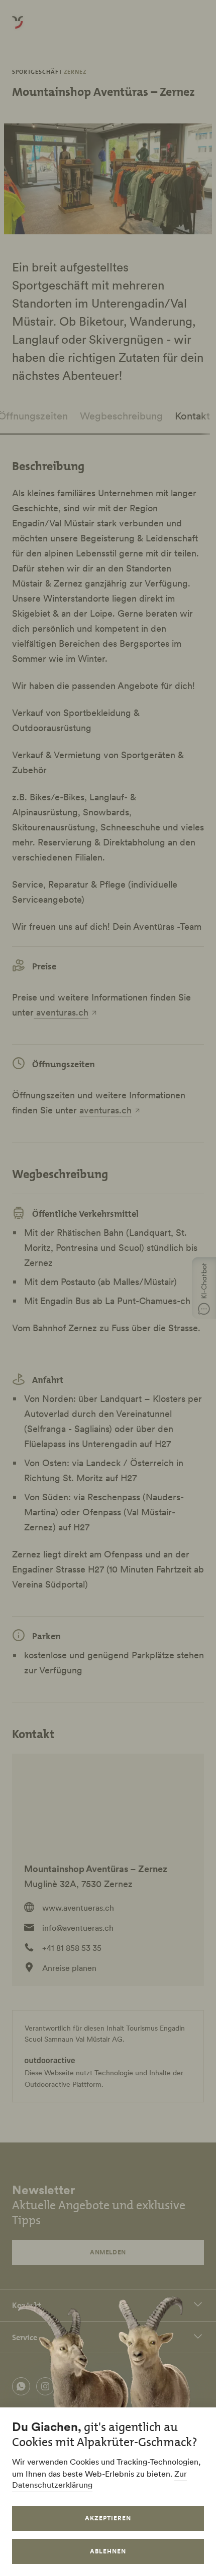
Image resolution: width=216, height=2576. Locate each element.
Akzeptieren (108, 2518)
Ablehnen (108, 2551)
